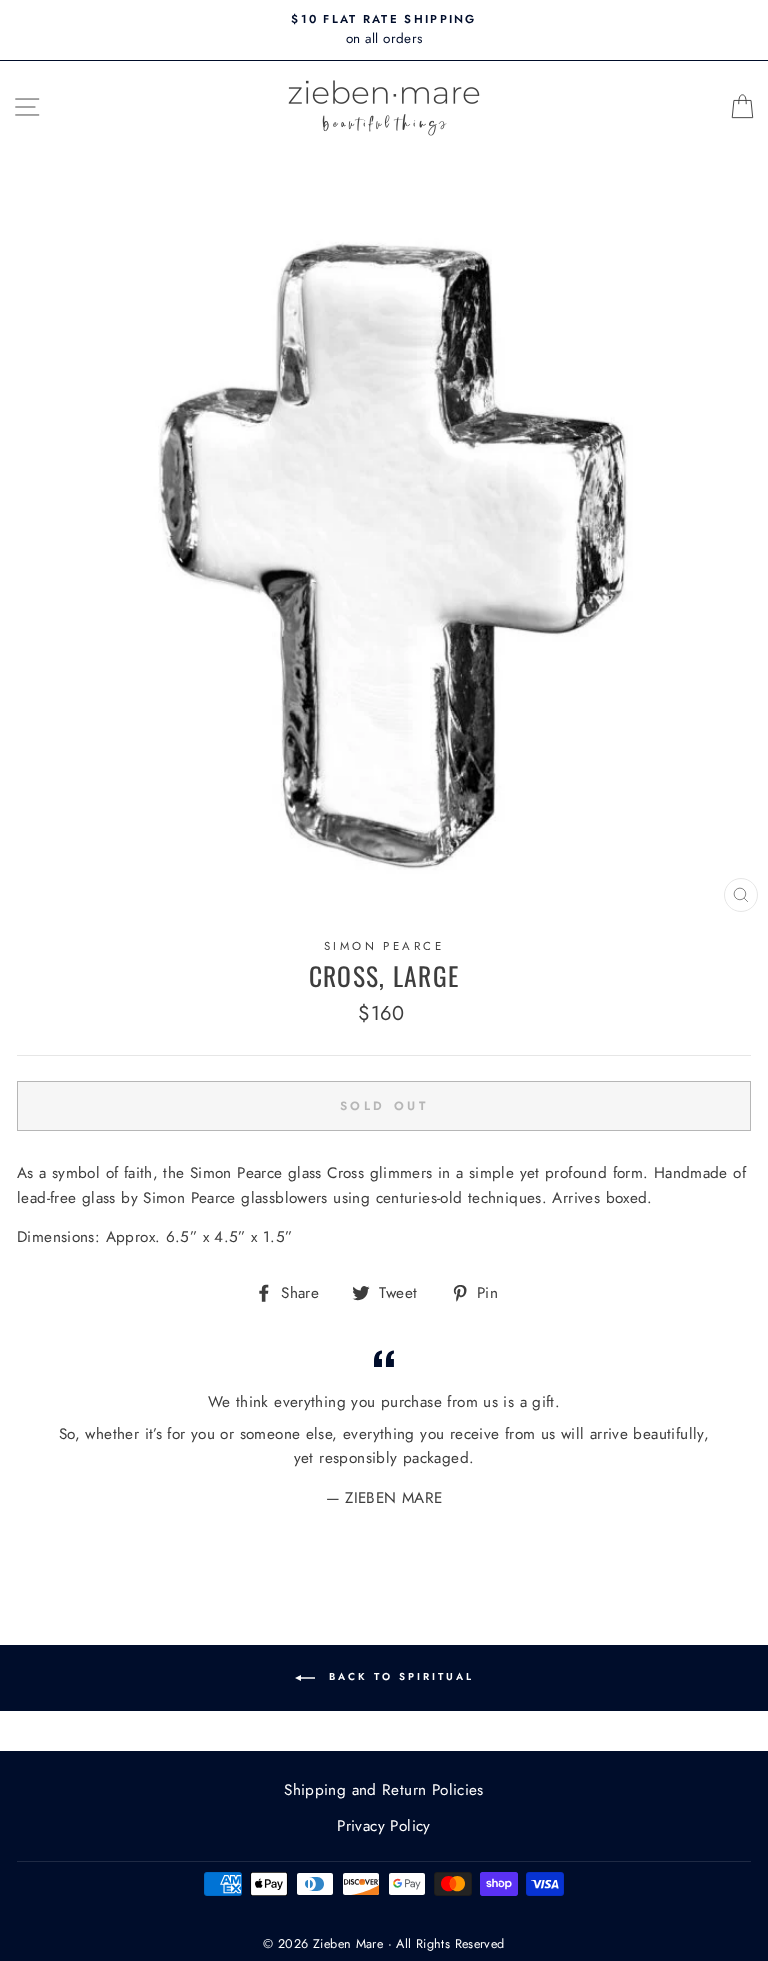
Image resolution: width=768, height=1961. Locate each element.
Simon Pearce (384, 946)
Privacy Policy (383, 1826)
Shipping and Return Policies (384, 1790)
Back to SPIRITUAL (398, 1677)
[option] (384, 30)
